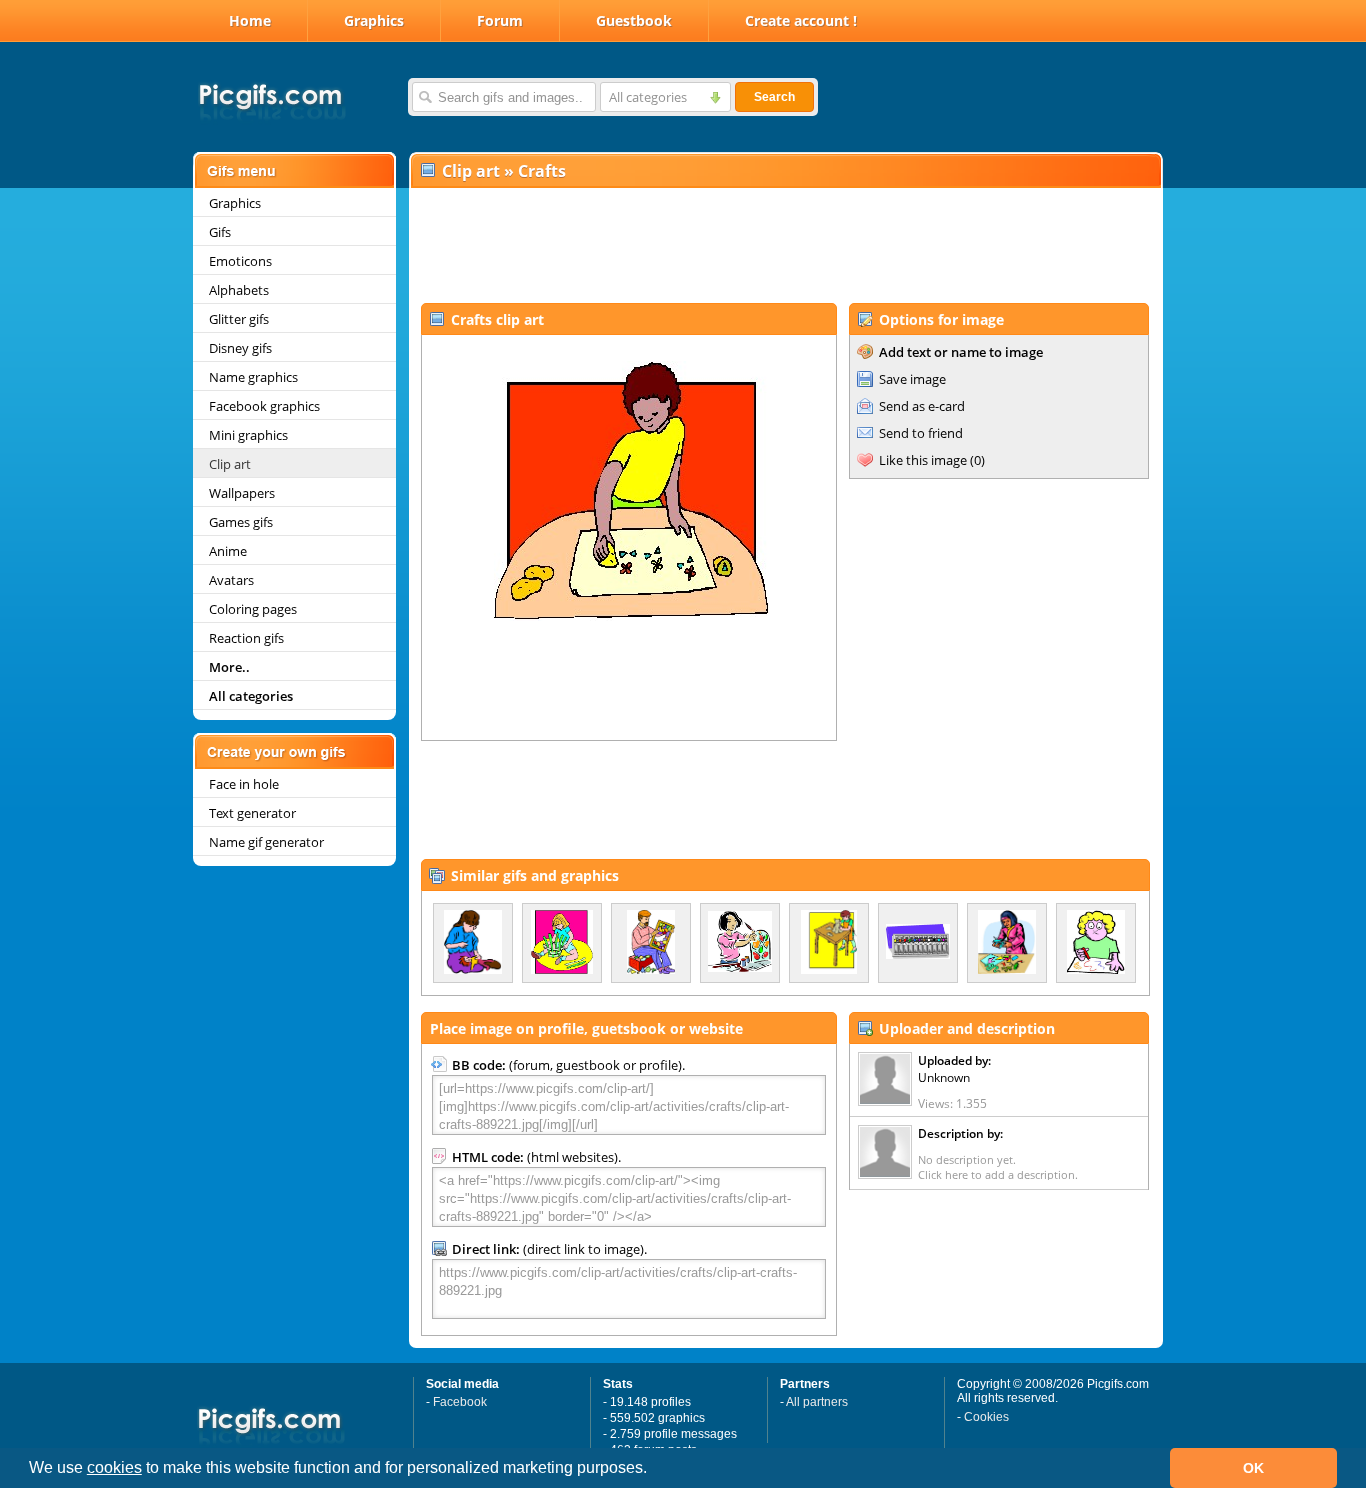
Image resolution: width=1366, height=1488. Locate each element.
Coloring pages (253, 609)
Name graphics (253, 377)
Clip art (230, 464)
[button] (654, 1470)
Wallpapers (242, 493)
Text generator (252, 813)
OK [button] (1253, 1468)
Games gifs (241, 522)
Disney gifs (240, 348)
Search (774, 97)
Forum (500, 20)
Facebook (460, 1402)
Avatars (231, 580)
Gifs (220, 232)
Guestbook (634, 20)
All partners (817, 1402)
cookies (114, 1467)
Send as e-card (922, 406)
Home (250, 20)
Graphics (374, 20)
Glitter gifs (239, 319)
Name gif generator (266, 842)
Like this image (923, 460)
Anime (228, 551)
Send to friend (921, 433)
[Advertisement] (785, 246)
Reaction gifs (246, 638)
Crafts (542, 171)
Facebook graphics (264, 406)
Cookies (986, 1417)
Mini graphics (248, 435)
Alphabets (239, 290)
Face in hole (244, 784)
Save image (912, 379)
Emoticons (240, 261)
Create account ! (801, 20)
